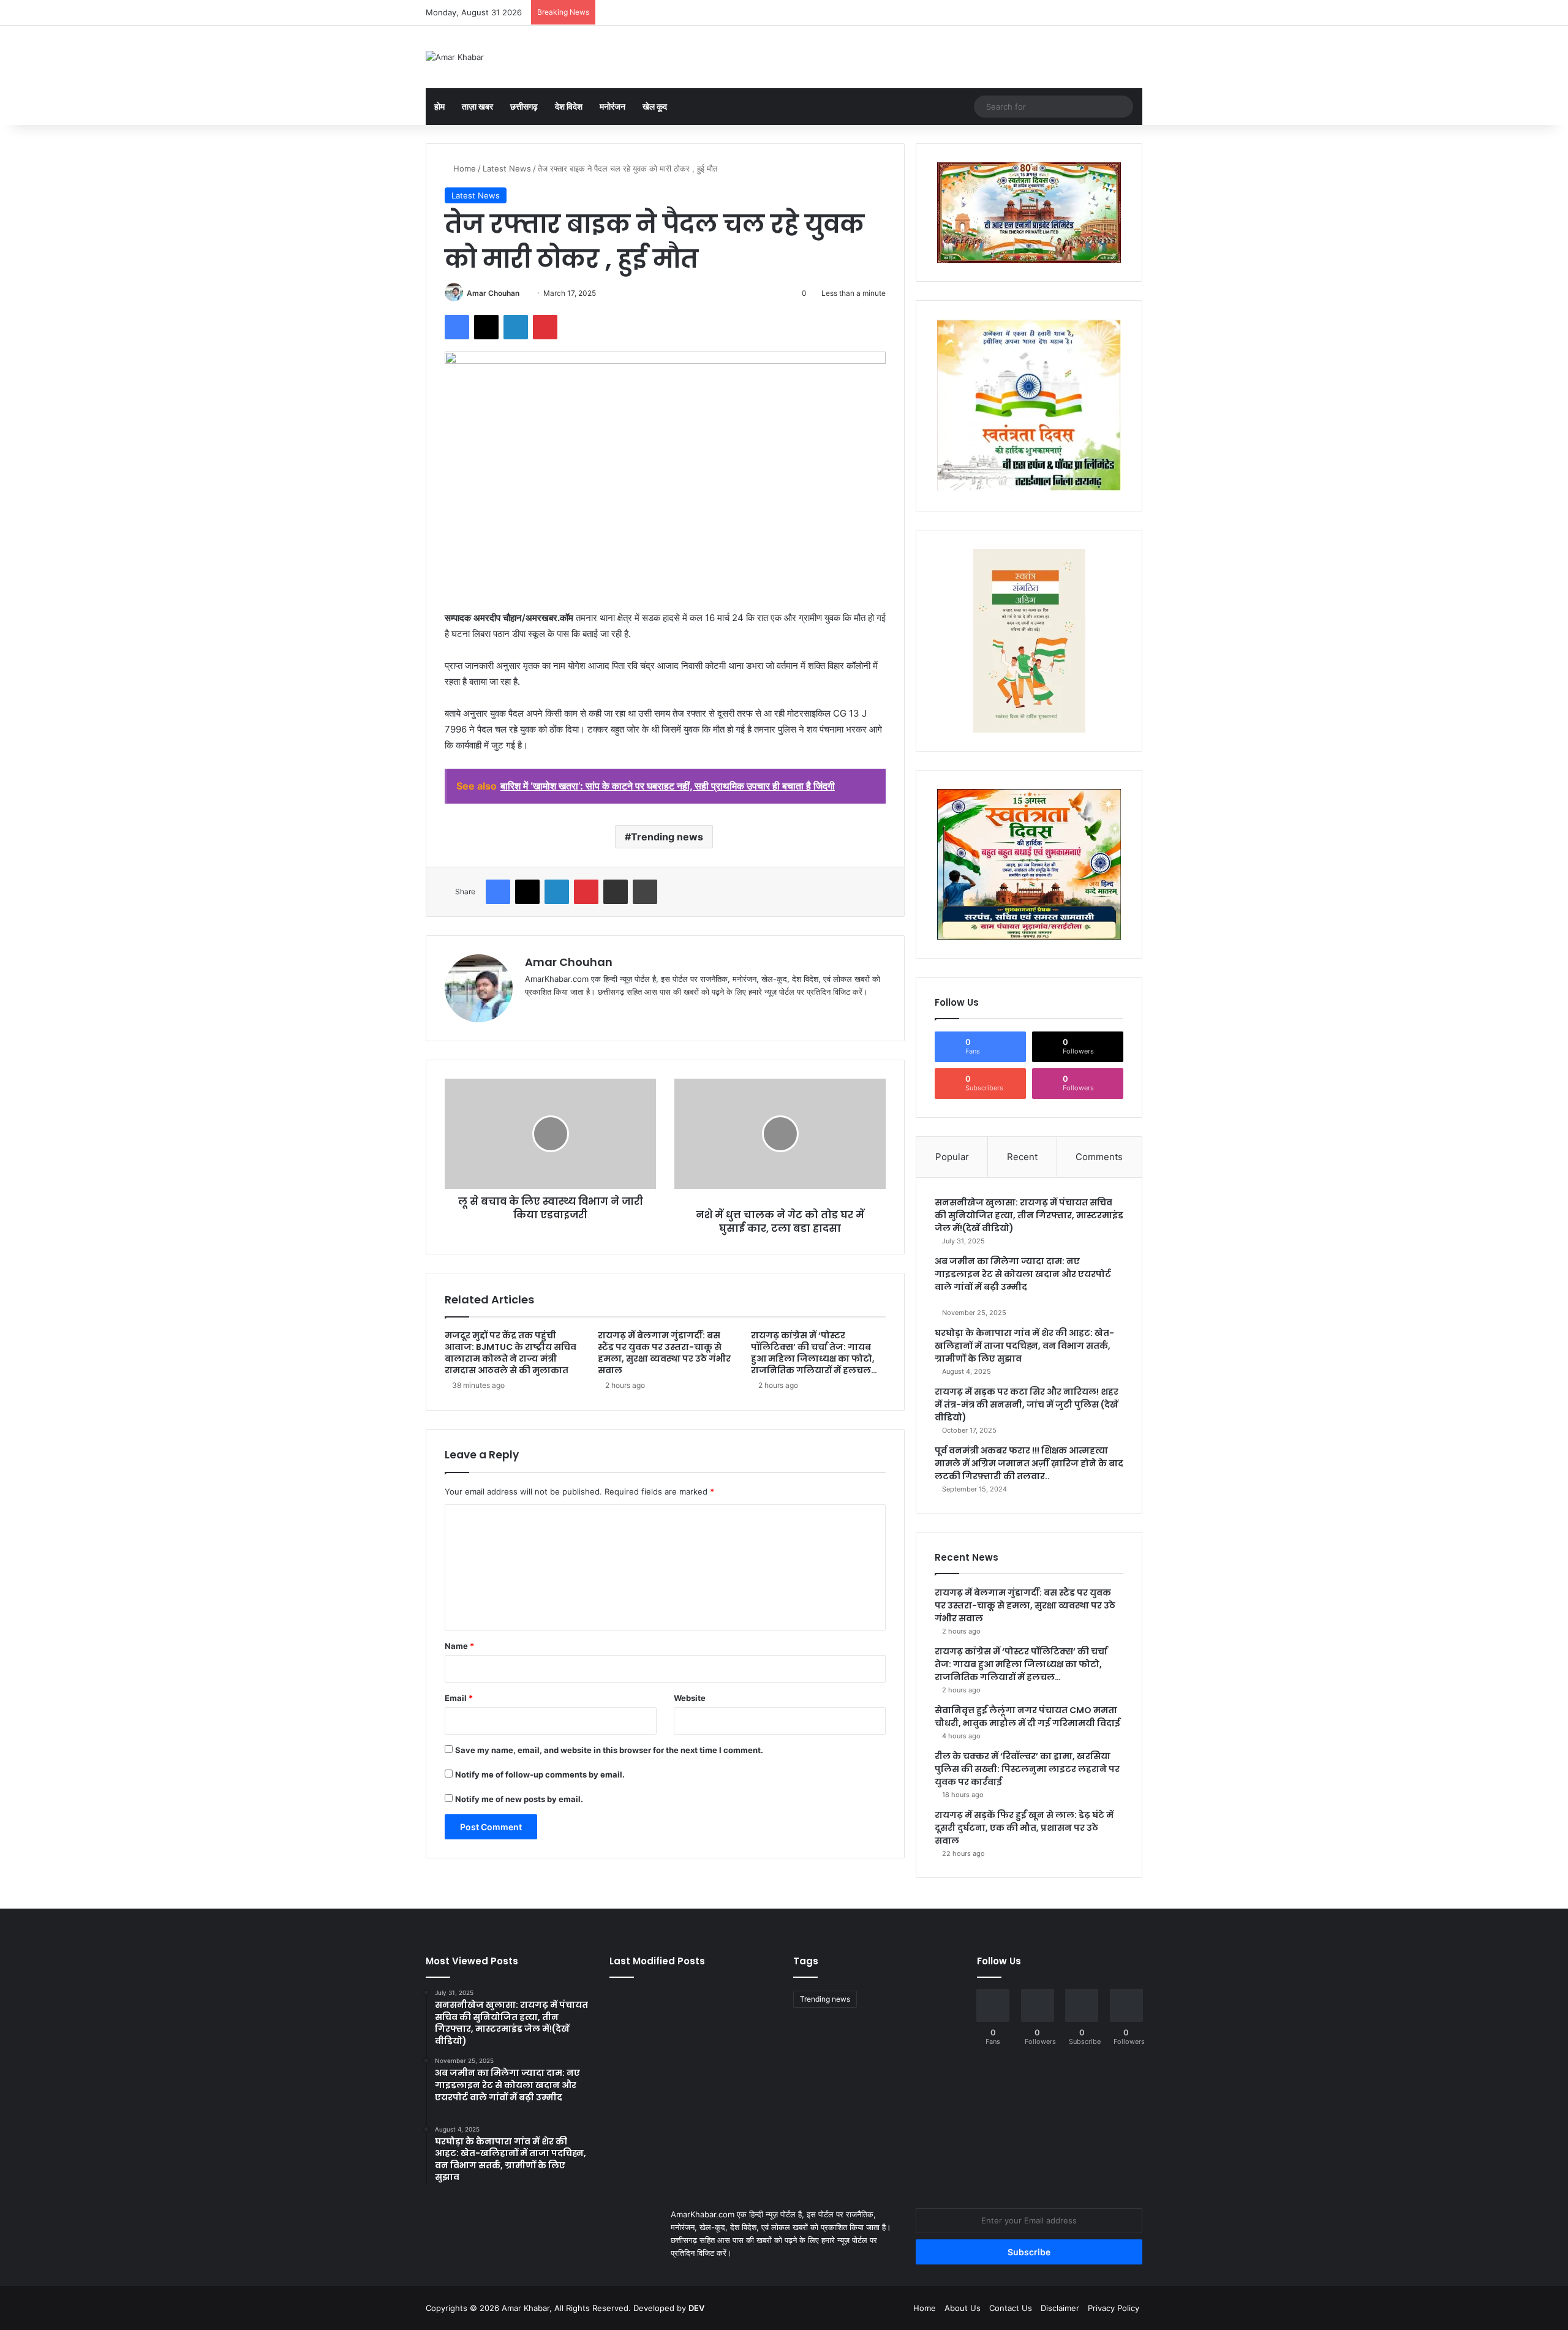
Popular (952, 1157)
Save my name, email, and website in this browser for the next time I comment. (609, 1750)
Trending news (667, 837)
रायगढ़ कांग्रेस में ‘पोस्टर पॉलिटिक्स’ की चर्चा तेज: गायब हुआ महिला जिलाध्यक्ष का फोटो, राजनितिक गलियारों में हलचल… (814, 1353)
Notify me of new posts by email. (519, 1799)
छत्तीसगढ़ (524, 106)
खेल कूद (655, 106)
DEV (696, 2308)
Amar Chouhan (493, 293)
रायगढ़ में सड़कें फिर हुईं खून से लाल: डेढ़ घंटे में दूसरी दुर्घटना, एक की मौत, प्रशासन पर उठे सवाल (1024, 1828)
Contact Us (1011, 2308)
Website (690, 1698)
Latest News (507, 168)
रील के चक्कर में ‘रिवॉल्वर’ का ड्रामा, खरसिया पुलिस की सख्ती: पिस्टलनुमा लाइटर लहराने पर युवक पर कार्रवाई (1027, 1769)
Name (459, 1646)
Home (463, 168)
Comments (1099, 1157)
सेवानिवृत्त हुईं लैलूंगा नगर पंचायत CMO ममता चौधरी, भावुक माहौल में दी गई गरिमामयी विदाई (1027, 1717)
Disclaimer (1060, 2308)
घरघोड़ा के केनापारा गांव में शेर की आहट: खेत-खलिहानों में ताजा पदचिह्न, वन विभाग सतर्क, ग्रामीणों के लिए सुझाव (1024, 1346)
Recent (1022, 1157)
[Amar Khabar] (455, 57)
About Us (963, 2308)
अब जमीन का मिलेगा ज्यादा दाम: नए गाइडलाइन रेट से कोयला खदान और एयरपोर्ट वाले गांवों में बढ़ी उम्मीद (1023, 1274)
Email (459, 1698)
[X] (562, 1012)
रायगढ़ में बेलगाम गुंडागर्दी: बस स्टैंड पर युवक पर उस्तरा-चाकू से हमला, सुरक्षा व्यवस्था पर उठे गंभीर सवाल (664, 1353)
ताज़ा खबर (477, 106)
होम (439, 106)
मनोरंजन (612, 106)
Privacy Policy (1114, 2308)
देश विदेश (569, 106)
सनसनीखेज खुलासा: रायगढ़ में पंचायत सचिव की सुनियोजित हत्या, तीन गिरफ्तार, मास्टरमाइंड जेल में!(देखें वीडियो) (1029, 1215)
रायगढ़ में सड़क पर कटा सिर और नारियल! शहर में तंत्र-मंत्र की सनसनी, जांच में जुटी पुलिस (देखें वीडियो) (1027, 1404)
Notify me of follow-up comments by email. (540, 1774)
